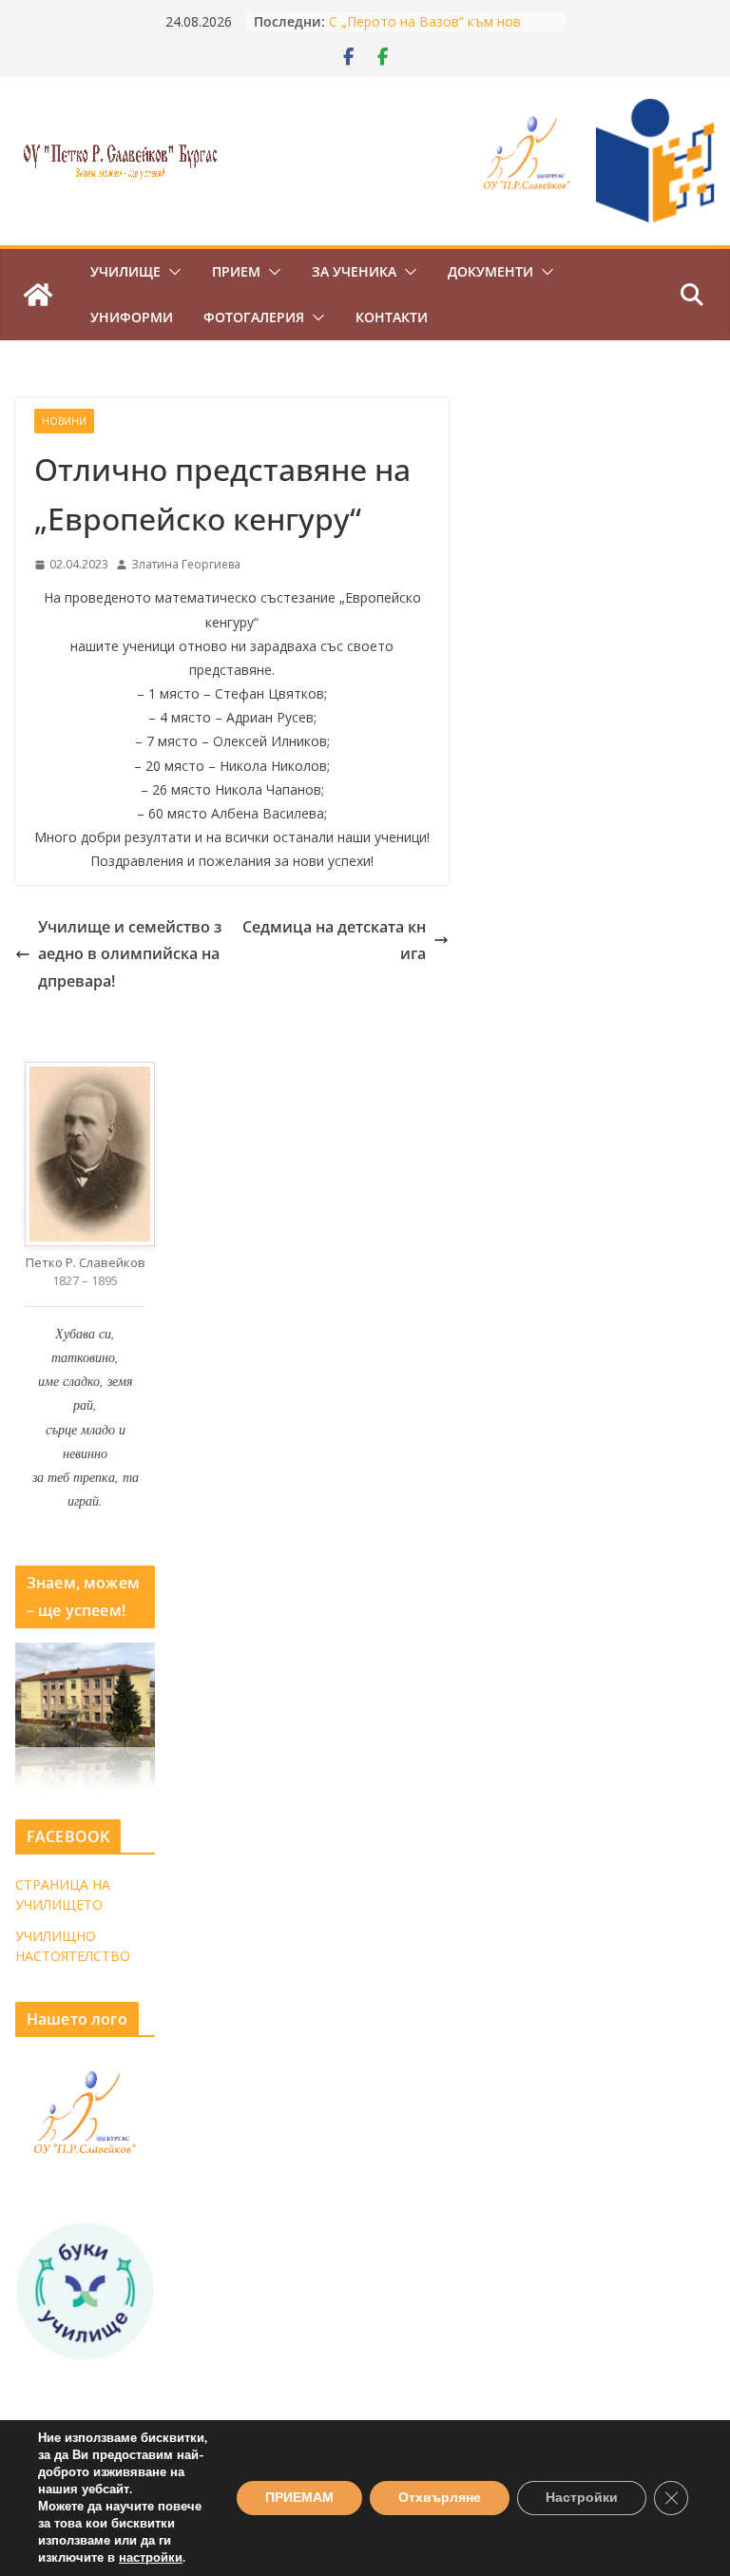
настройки (151, 2558)
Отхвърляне (440, 2498)
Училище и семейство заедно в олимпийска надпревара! (130, 954)
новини (64, 421)
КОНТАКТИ (392, 317)
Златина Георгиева (186, 564)
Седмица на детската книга (334, 941)
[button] (171, 272)
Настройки (582, 2498)
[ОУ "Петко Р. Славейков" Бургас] (38, 295)
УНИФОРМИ (132, 317)
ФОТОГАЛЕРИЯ (254, 317)
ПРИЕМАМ (299, 2498)
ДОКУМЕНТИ (490, 271)
